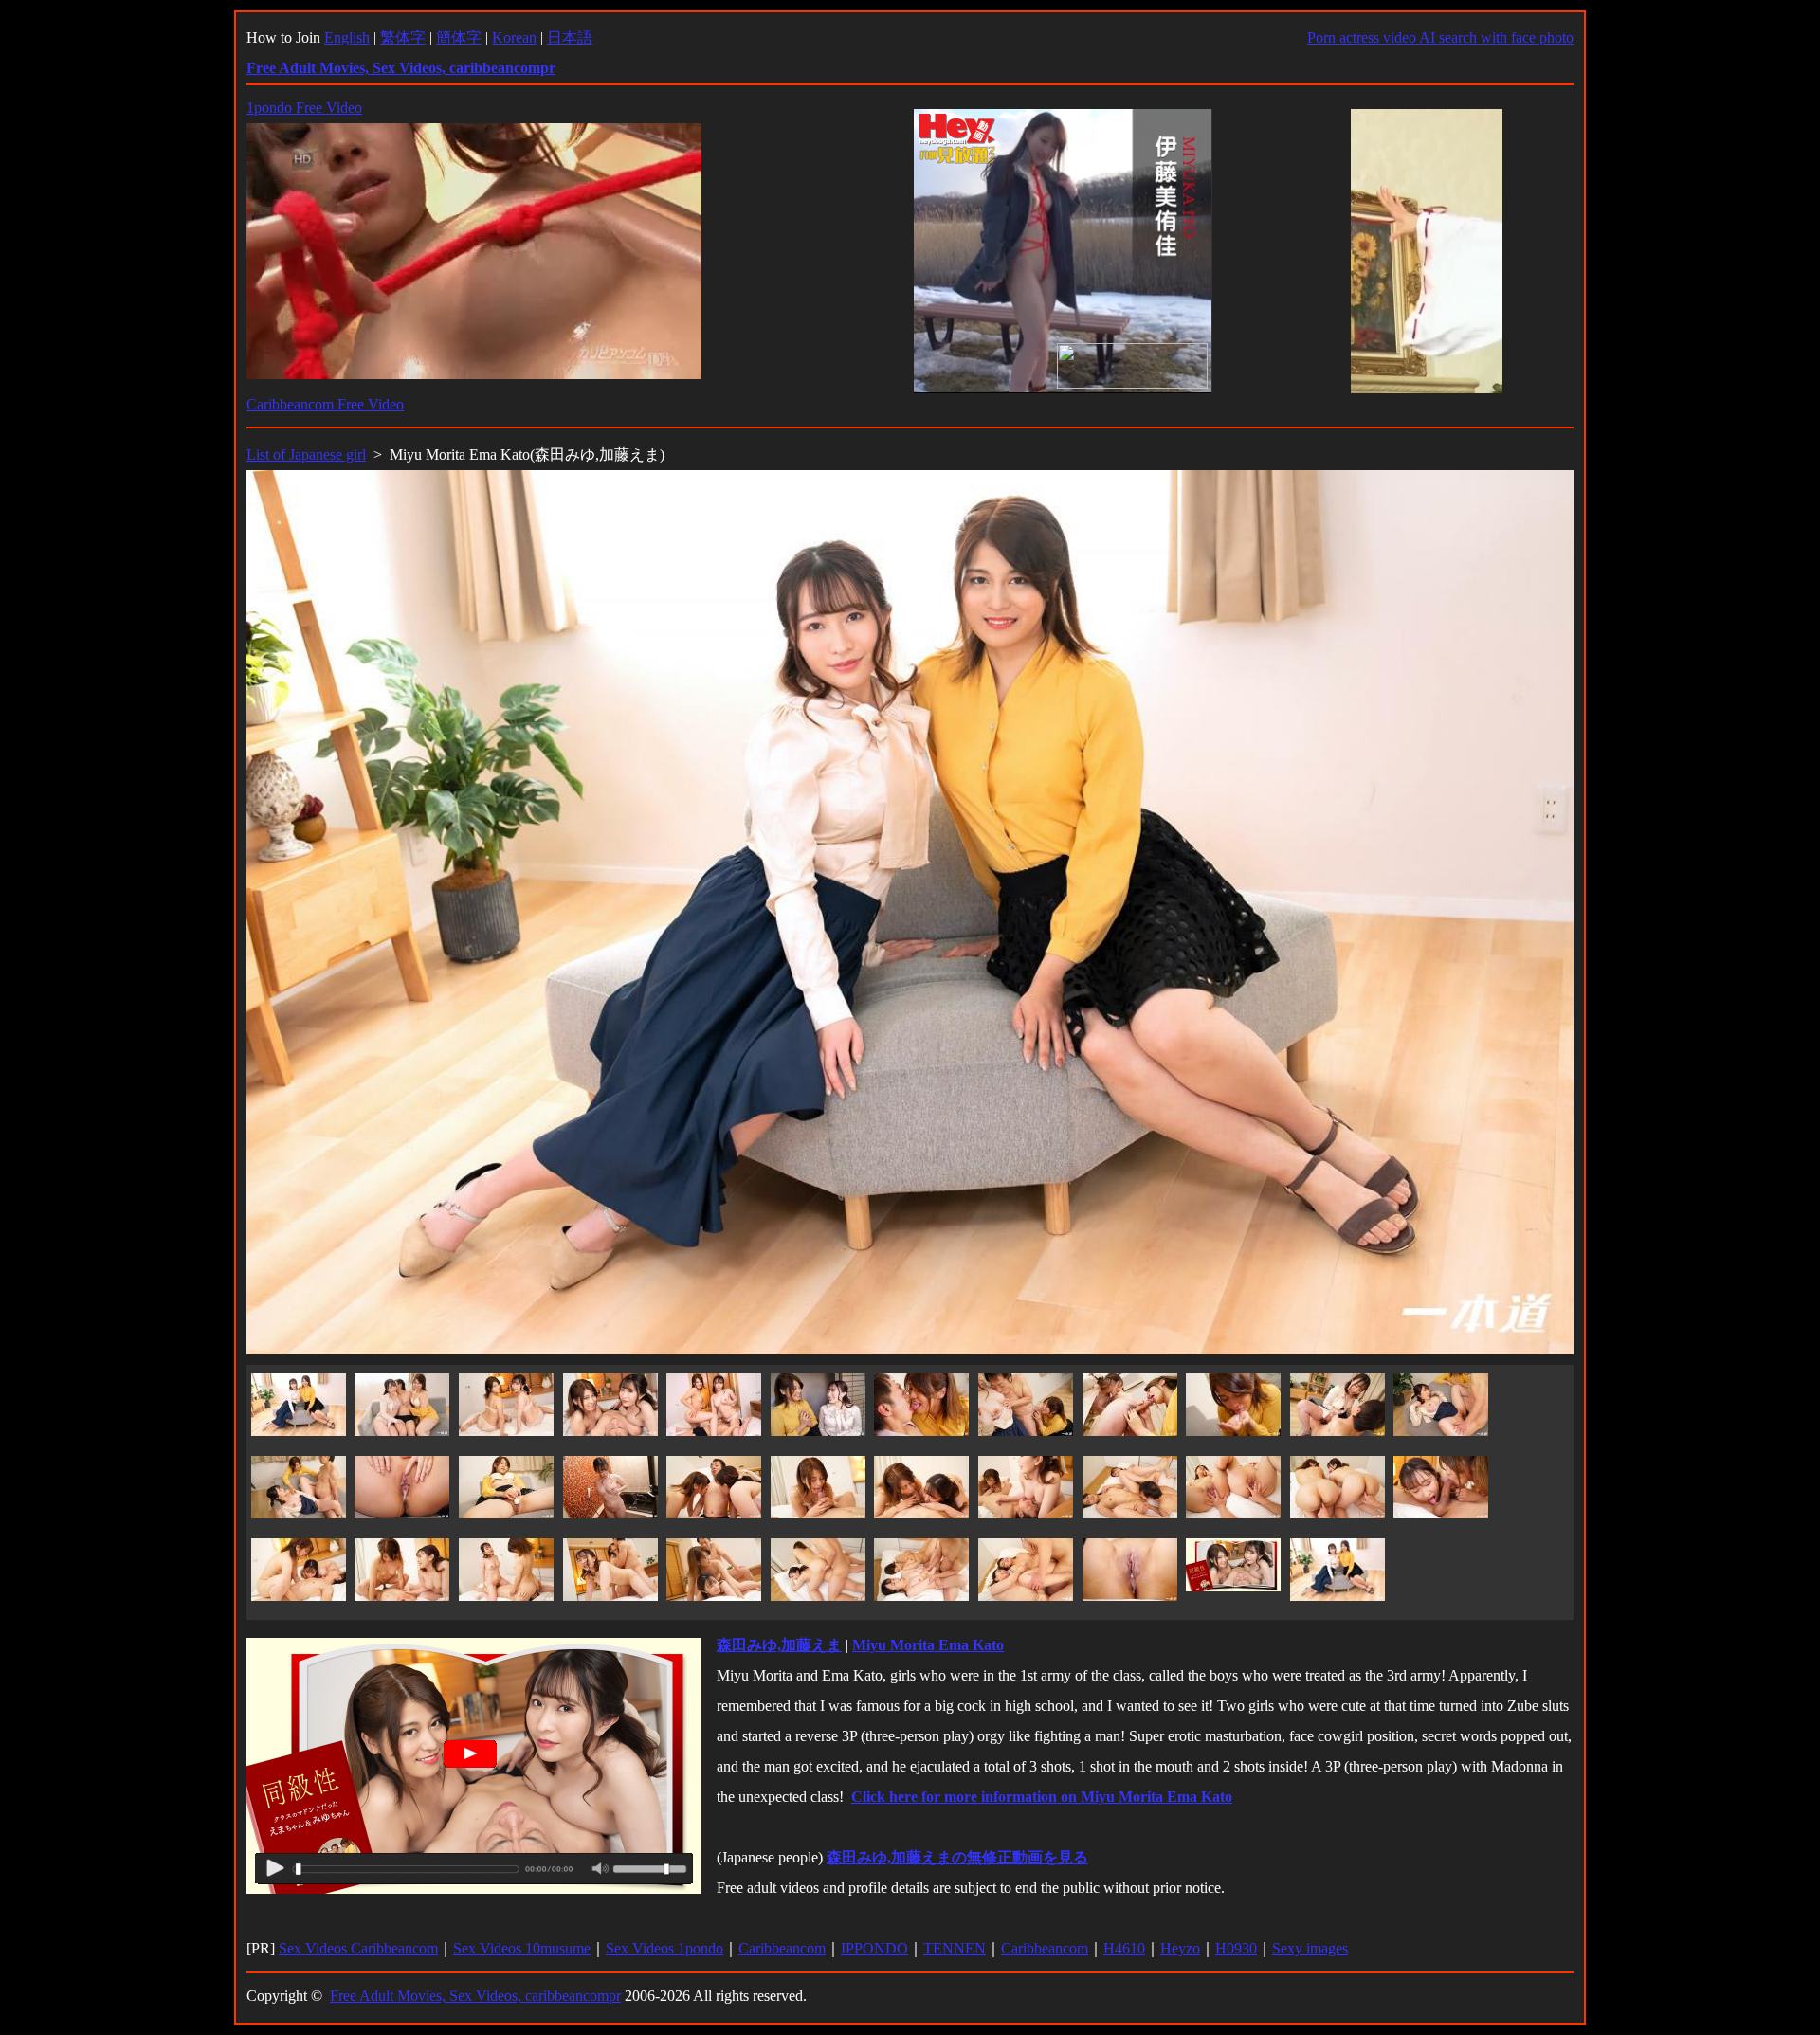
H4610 (1124, 1948)
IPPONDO (874, 1948)
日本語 (570, 37)
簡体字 (459, 37)
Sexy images (1310, 1948)
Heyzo (1180, 1948)
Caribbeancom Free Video (325, 404)
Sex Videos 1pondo (664, 1948)
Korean (514, 37)
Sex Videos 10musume (522, 1948)
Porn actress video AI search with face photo (1440, 37)
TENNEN (955, 1948)
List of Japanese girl (306, 454)
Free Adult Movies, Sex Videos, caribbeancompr (475, 1996)
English (347, 37)
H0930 (1236, 1948)
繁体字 (403, 37)
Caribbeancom (782, 1948)
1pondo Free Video (304, 108)
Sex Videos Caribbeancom (358, 1948)
